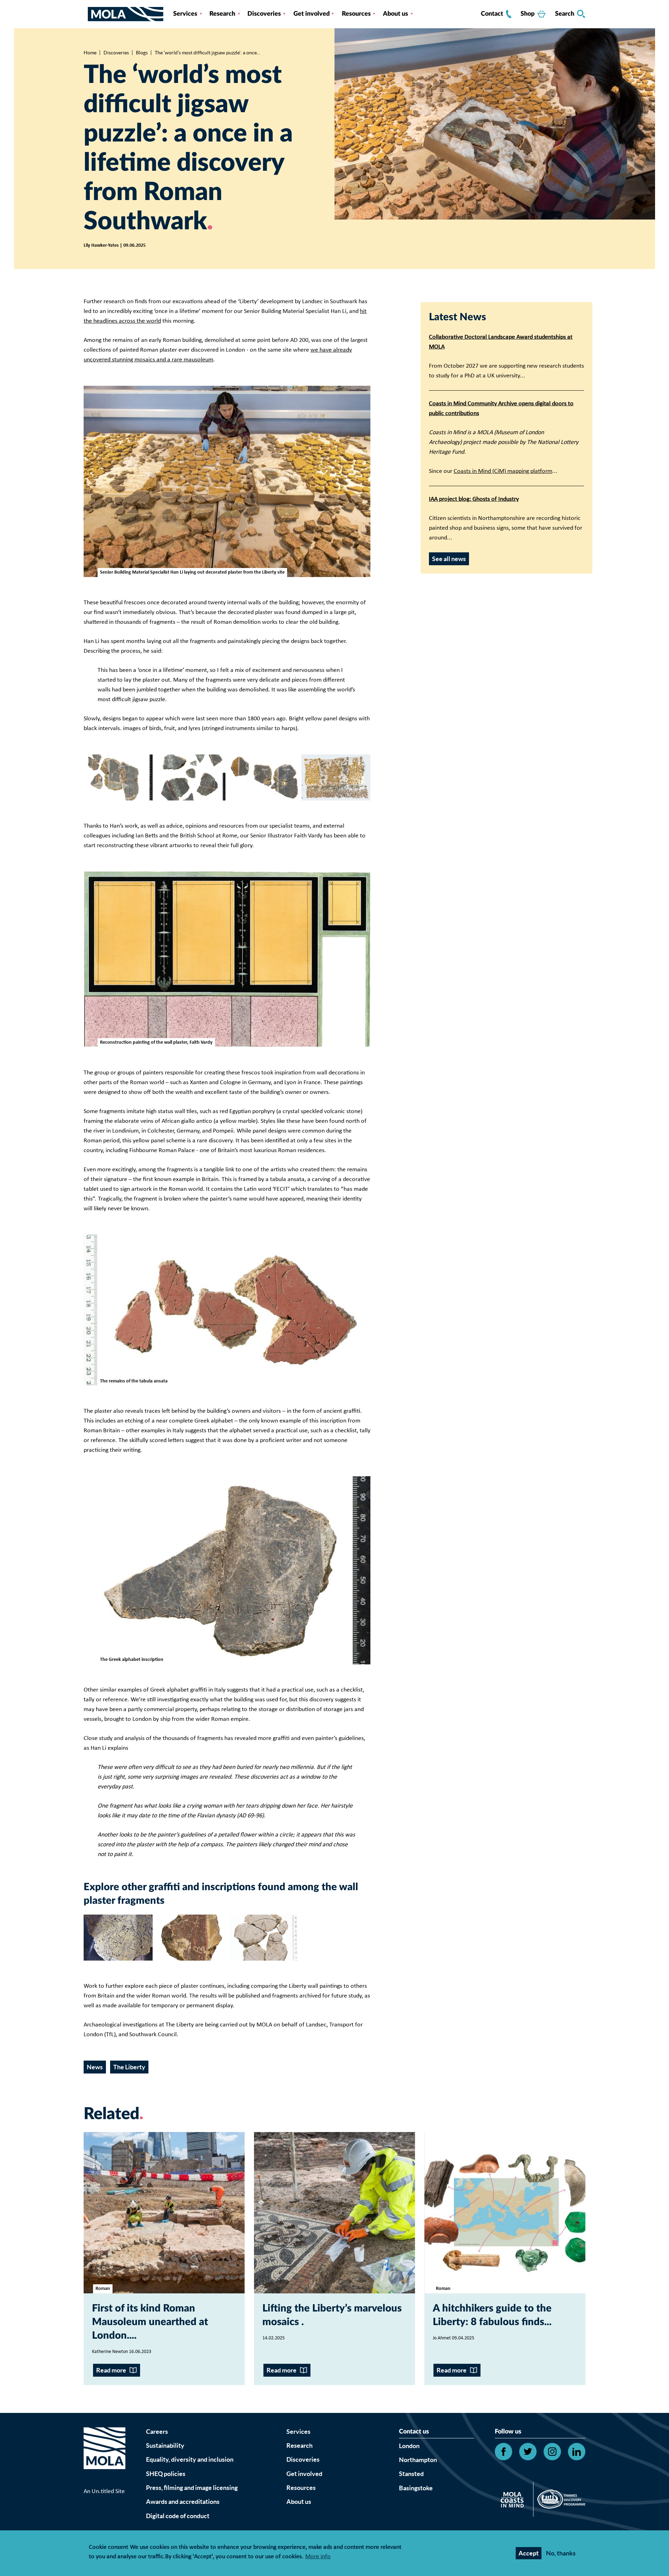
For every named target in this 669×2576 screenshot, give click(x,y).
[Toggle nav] (86, 14)
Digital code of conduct (178, 2516)
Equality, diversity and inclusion (190, 2459)
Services (185, 14)
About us (395, 14)
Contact (492, 14)
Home (90, 53)
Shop (528, 14)
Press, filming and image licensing (192, 2488)
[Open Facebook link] (503, 2452)
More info (318, 2557)
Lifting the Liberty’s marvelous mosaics (332, 2315)
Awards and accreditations (183, 2502)
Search (565, 14)
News (95, 2067)
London (409, 2446)
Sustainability (165, 2445)
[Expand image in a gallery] (118, 777)
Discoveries (264, 14)
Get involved (312, 14)
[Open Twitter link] (528, 2452)
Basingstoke (416, 2488)
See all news (449, 559)
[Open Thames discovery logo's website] (559, 2501)
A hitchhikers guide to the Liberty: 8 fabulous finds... (492, 2315)
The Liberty (129, 2067)
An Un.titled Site (104, 2491)
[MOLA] (126, 14)
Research (222, 14)
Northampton (418, 2460)
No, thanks (561, 2553)
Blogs (142, 53)
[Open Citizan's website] (514, 2501)
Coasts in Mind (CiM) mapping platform (503, 471)
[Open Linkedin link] (577, 2452)
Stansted (411, 2474)
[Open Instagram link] (552, 2452)
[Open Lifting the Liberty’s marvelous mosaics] (334, 2213)
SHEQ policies (166, 2474)
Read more (111, 2370)
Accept (529, 2553)
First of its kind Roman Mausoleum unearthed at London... (150, 2322)
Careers (157, 2432)
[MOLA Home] (105, 2457)
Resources (356, 14)
